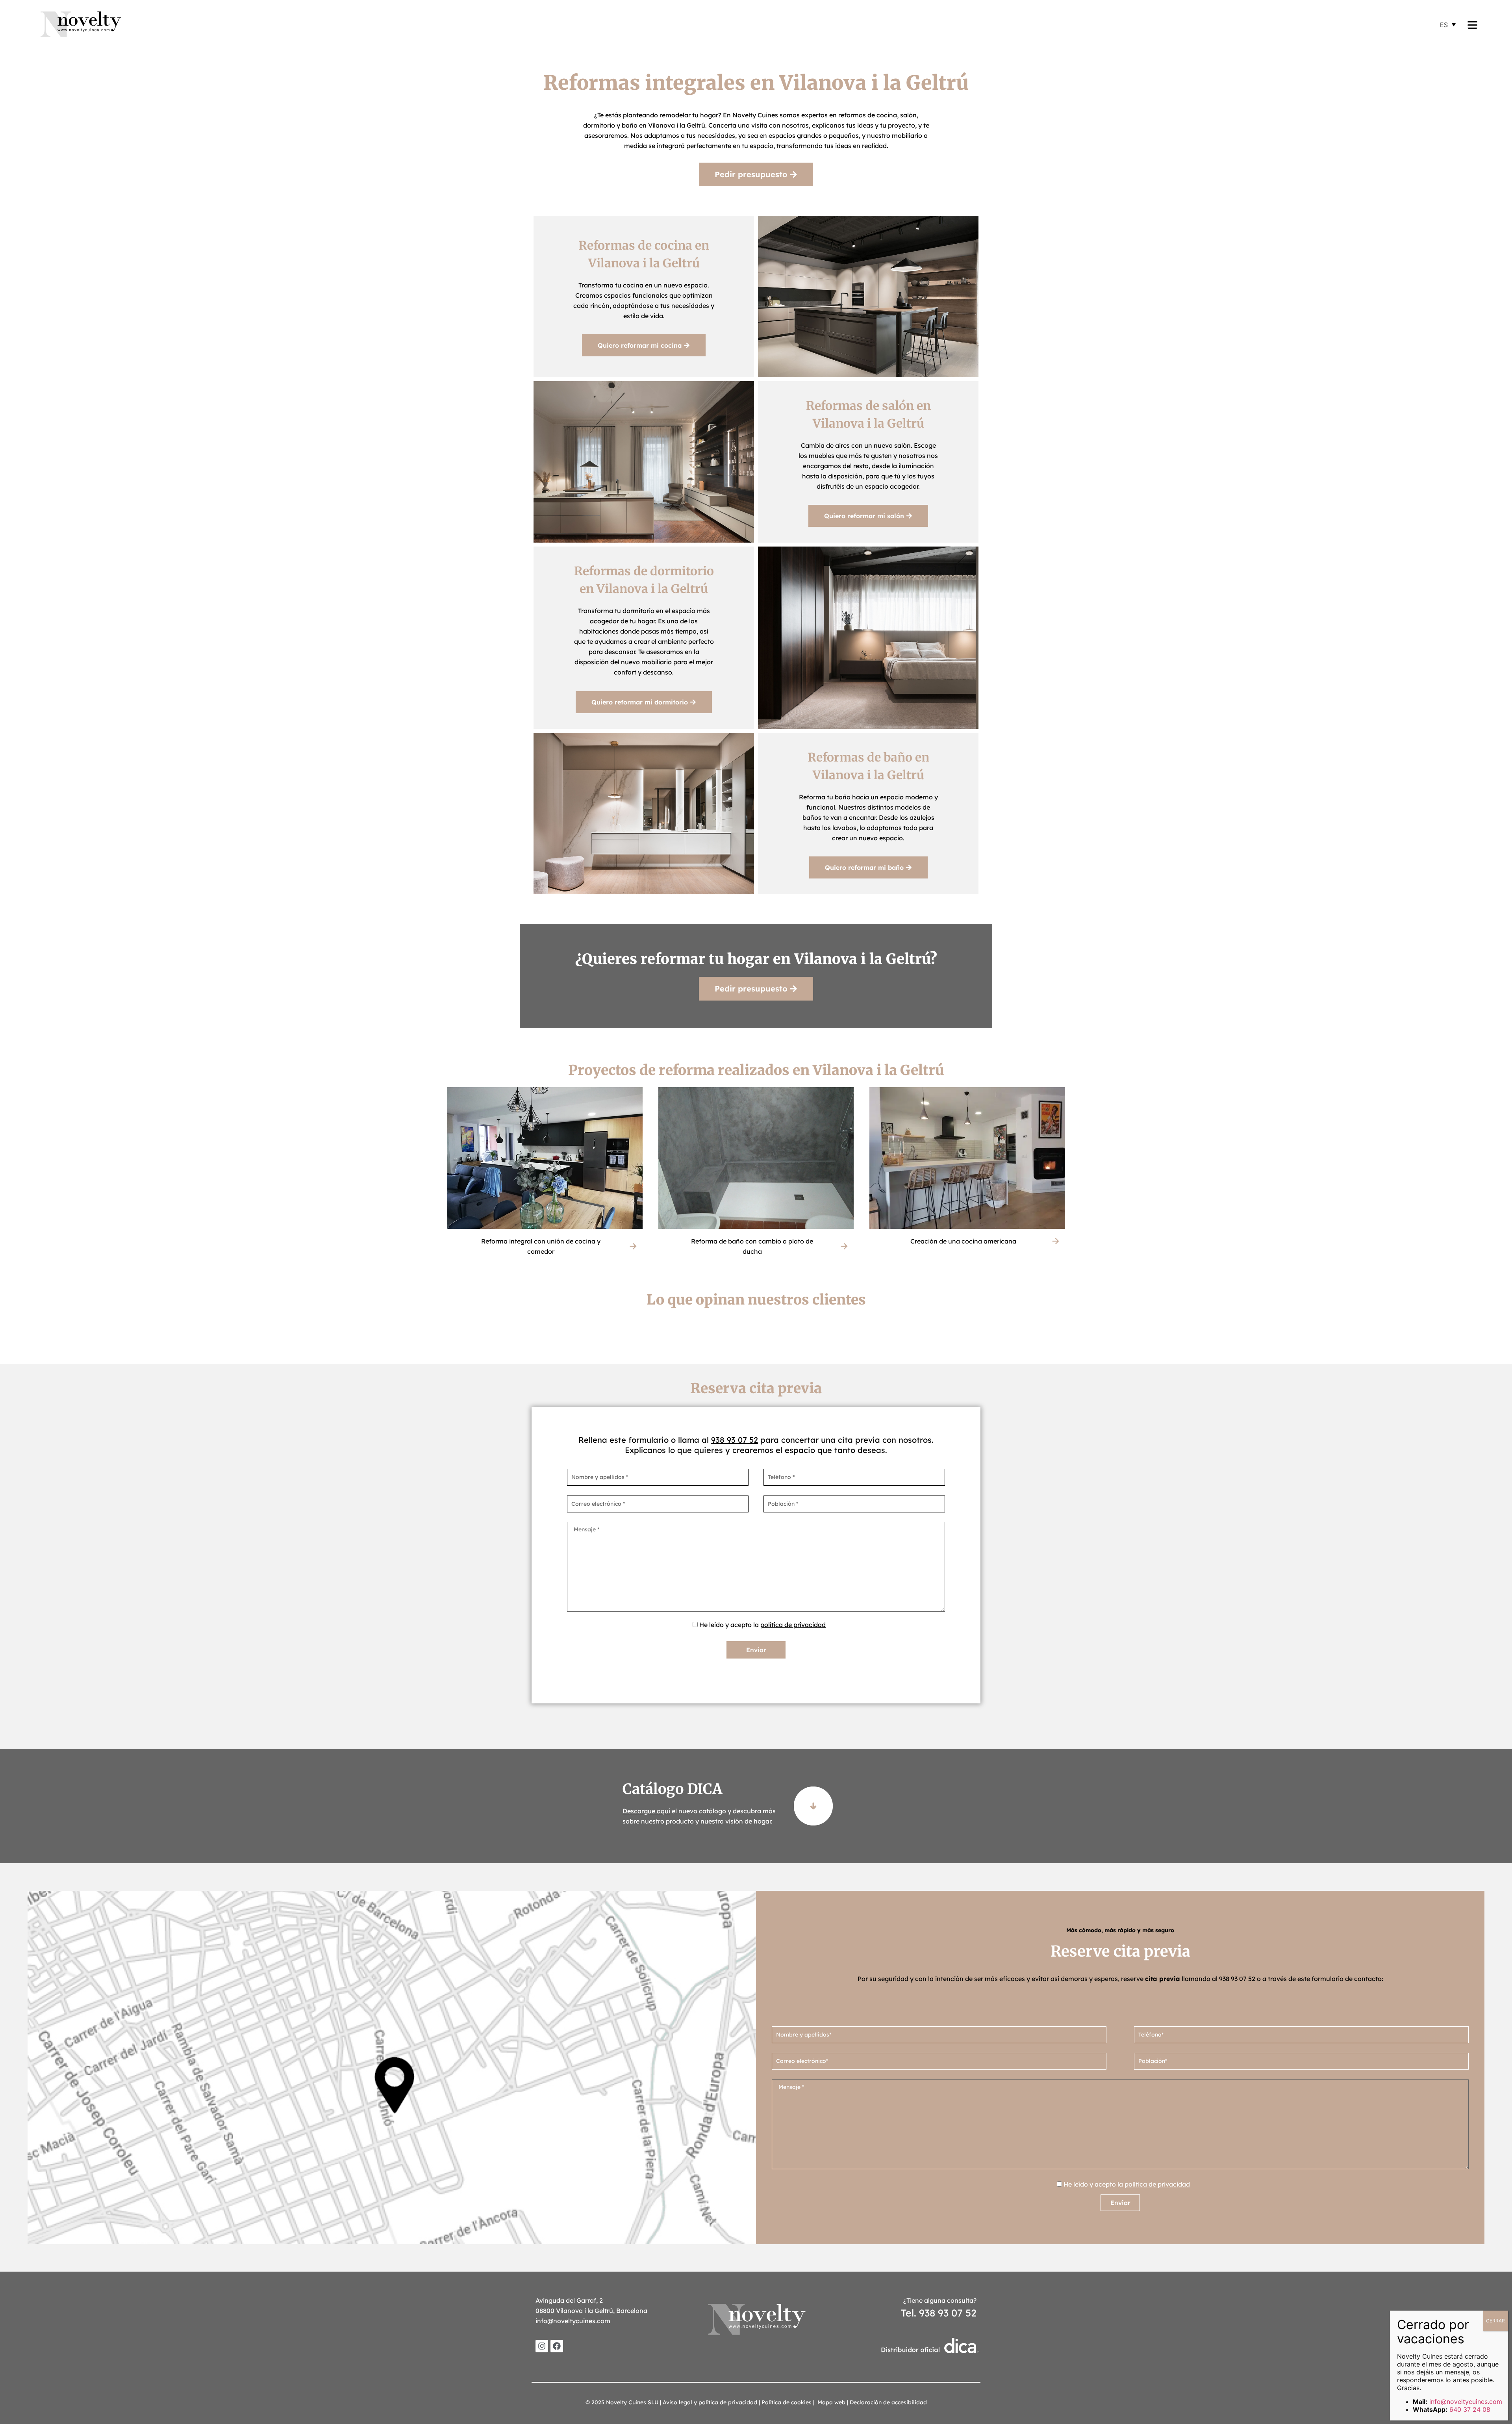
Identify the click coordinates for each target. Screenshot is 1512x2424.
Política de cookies (787, 2402)
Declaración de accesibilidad (888, 2402)
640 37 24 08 (1470, 2409)
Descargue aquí (646, 1811)
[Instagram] (542, 2346)
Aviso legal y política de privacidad (710, 2402)
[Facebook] (557, 2346)
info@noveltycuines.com (573, 2321)
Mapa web (831, 2402)
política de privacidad (793, 1625)
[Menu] (1472, 24)
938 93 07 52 (735, 1440)
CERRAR (1495, 2321)
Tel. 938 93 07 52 (939, 2313)
